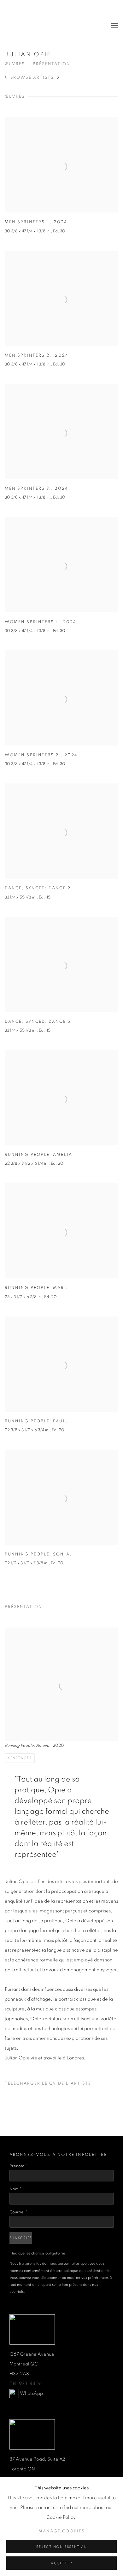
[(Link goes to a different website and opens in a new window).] (14, 2393)
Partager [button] (21, 1758)
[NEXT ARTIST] (59, 78)
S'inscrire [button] (21, 2238)
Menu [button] (114, 26)
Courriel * (18, 2212)
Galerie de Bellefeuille (49, 26)
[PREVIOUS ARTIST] (6, 78)
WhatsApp (31, 2393)
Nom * (15, 2189)
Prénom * (18, 2166)
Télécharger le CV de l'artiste (48, 2085)
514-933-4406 (26, 2384)
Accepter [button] (61, 2563)
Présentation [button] (52, 64)
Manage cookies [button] (62, 2531)
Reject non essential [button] (61, 2547)
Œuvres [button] (15, 64)
